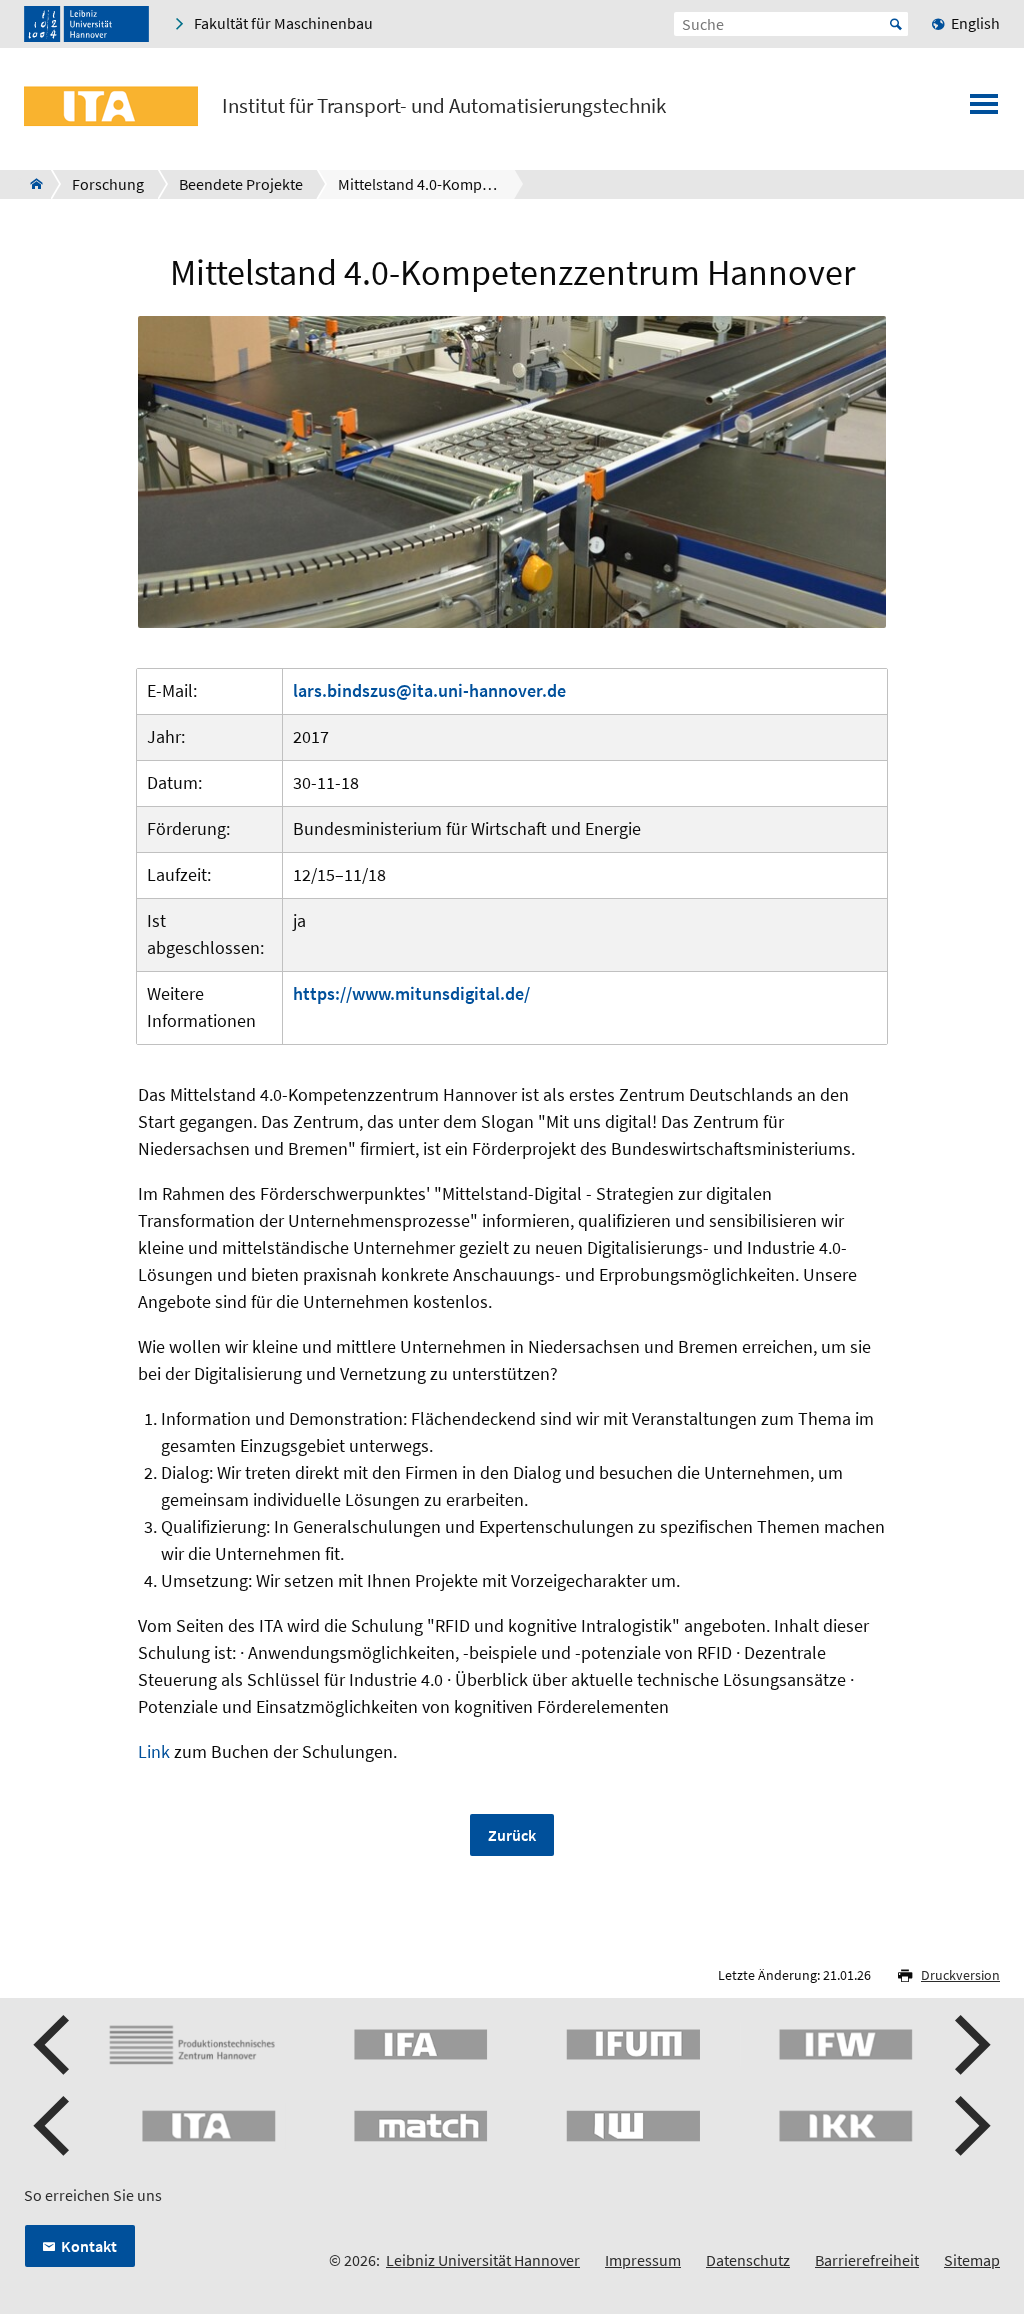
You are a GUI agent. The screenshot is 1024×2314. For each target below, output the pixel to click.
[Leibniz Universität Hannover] (86, 24)
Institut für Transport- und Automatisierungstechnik (444, 106)
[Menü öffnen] (984, 110)
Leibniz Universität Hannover (483, 2260)
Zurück (512, 1835)
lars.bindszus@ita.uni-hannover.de (429, 690)
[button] (54, 2045)
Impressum (643, 2260)
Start (896, 24)
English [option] (975, 23)
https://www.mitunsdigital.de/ (411, 993)
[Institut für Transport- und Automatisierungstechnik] (30, 184)
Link (154, 1751)
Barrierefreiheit (867, 2260)
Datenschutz (748, 2260)
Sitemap (972, 2260)
